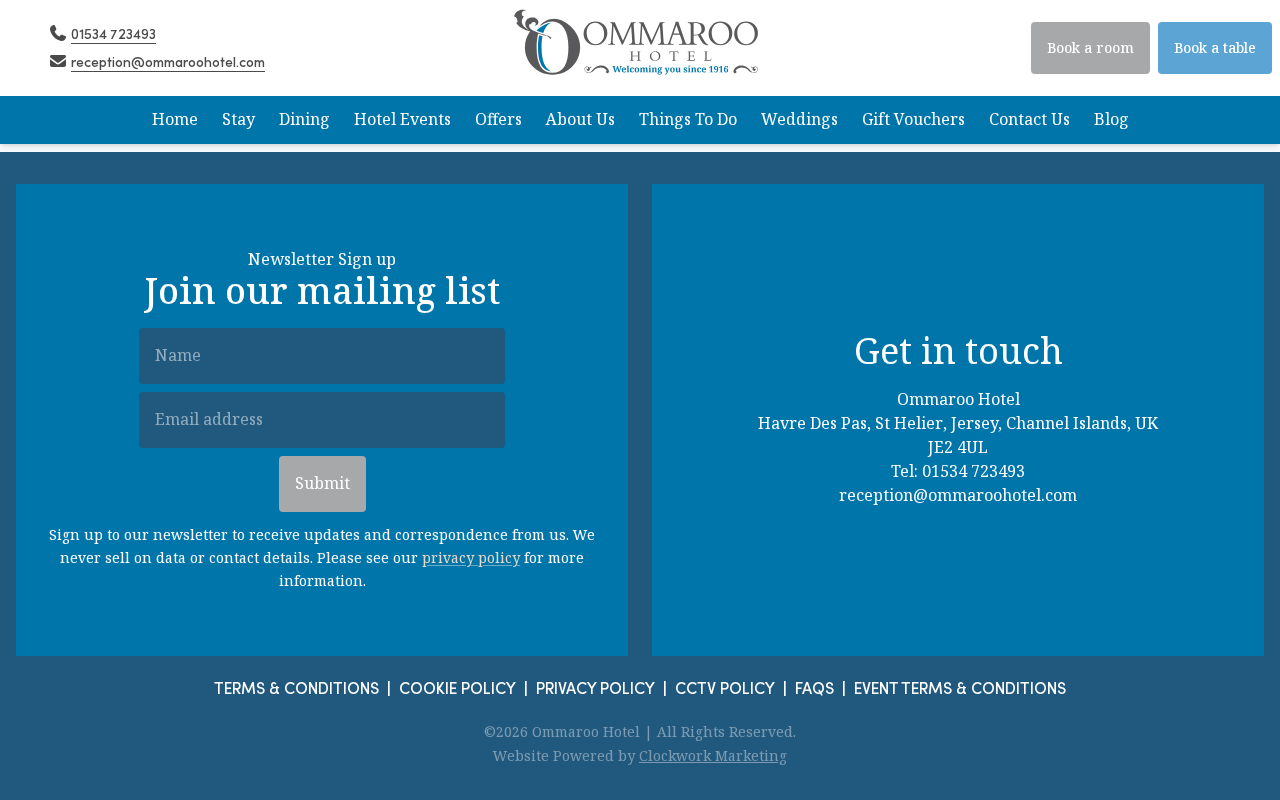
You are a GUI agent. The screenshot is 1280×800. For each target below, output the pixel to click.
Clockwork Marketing (713, 756)
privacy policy (471, 558)
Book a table (1215, 48)
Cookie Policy (457, 687)
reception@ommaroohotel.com (958, 495)
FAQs (814, 687)
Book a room (1090, 48)
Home (175, 119)
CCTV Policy (725, 687)
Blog (1111, 119)
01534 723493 (973, 471)
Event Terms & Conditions (960, 687)
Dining (304, 119)
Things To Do (688, 119)
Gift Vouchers (913, 119)
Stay (238, 119)
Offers (498, 119)
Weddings (799, 119)
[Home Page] (639, 48)
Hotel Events (402, 119)
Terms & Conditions (296, 687)
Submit (322, 483)
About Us (580, 119)
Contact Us (1029, 119)
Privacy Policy (595, 687)
